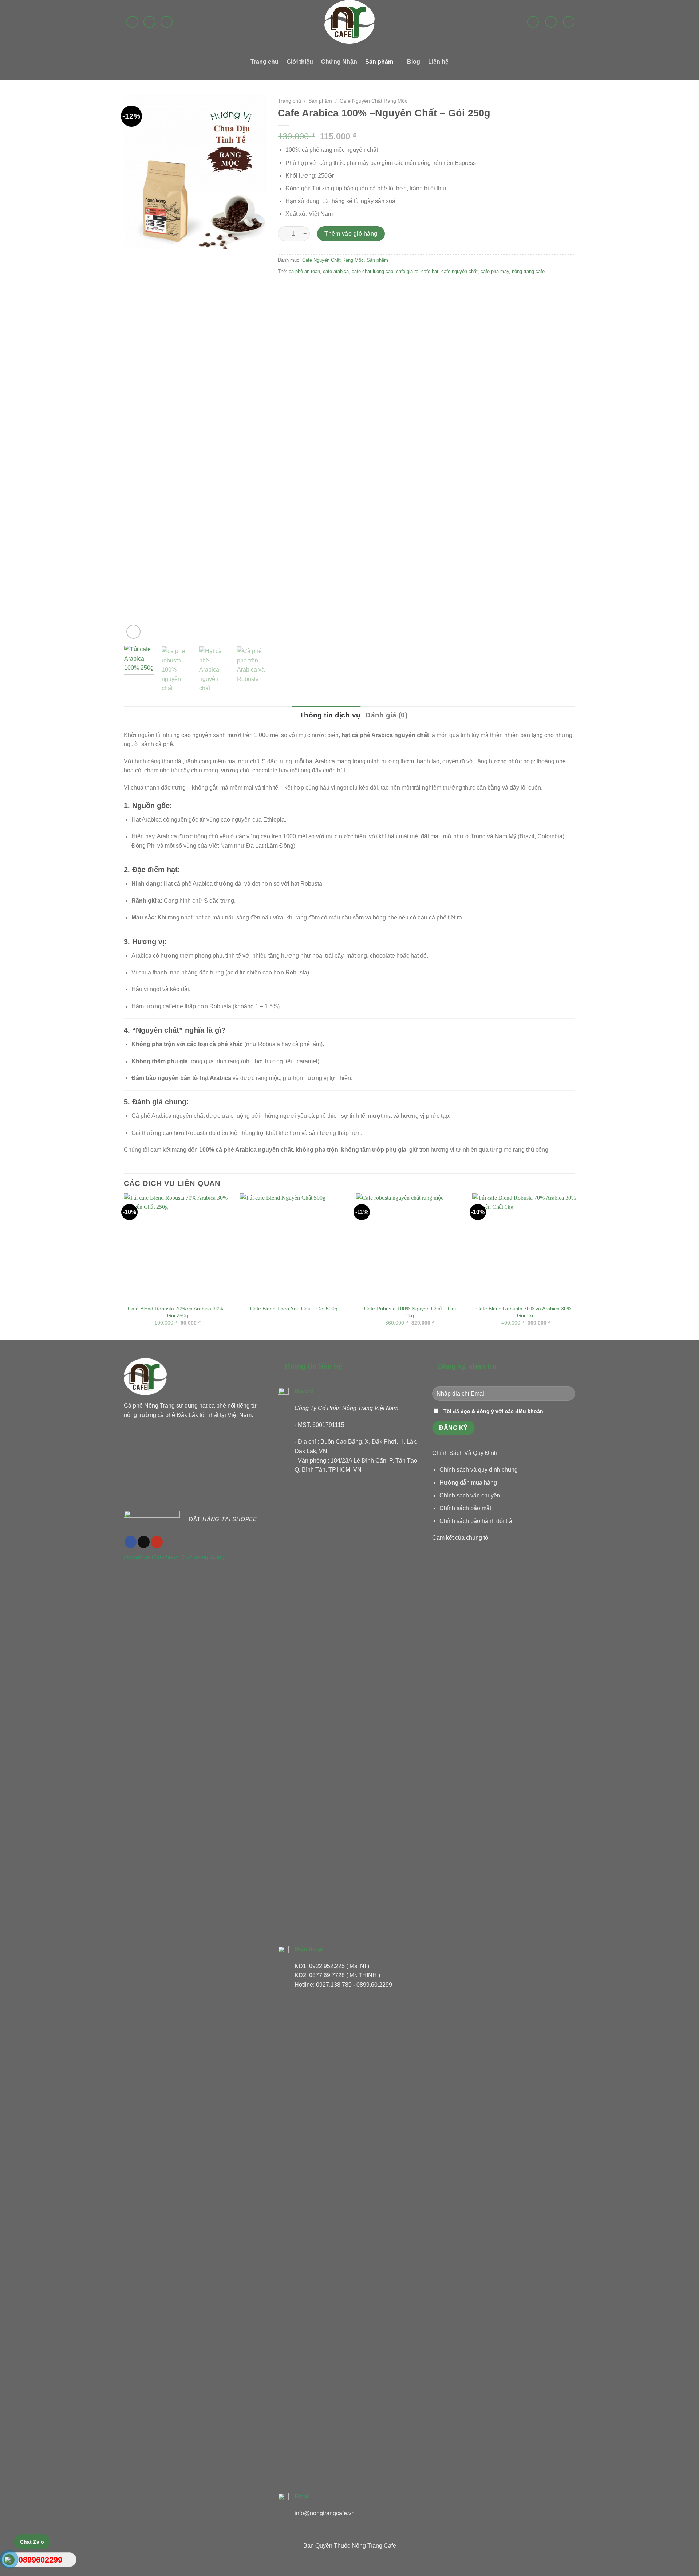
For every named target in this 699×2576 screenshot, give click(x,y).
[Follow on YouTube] (157, 1542)
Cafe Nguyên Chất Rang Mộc (374, 101)
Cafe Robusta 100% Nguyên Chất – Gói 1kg (410, 1312)
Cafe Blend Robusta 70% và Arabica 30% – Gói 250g (177, 1312)
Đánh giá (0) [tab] (386, 715)
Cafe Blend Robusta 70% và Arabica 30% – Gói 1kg (526, 1312)
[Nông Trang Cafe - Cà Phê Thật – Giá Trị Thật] (349, 22)
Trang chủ (264, 62)
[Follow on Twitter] (167, 22)
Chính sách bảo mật (465, 1508)
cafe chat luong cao (372, 271)
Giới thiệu (300, 62)
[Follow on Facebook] (132, 22)
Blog (414, 62)
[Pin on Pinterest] (324, 288)
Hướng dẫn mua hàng (468, 1483)
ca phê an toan (304, 271)
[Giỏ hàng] (551, 22)
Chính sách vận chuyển (470, 1495)
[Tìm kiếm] (569, 22)
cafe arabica (336, 271)
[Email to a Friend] (311, 288)
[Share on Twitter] (298, 288)
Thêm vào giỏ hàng (351, 234)
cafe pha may (495, 271)
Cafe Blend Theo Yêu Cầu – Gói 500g (294, 1309)
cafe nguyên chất (459, 271)
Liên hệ (438, 62)
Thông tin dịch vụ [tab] (329, 715)
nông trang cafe (528, 271)
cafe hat (430, 271)
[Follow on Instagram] (149, 22)
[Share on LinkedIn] (337, 288)
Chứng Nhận (339, 62)
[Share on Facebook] (285, 288)
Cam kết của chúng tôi (461, 1538)
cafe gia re (407, 271)
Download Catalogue (152, 1557)
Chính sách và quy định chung (479, 1470)
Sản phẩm (379, 62)
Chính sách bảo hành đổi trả (476, 1521)
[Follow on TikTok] (144, 1542)
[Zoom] (133, 632)
